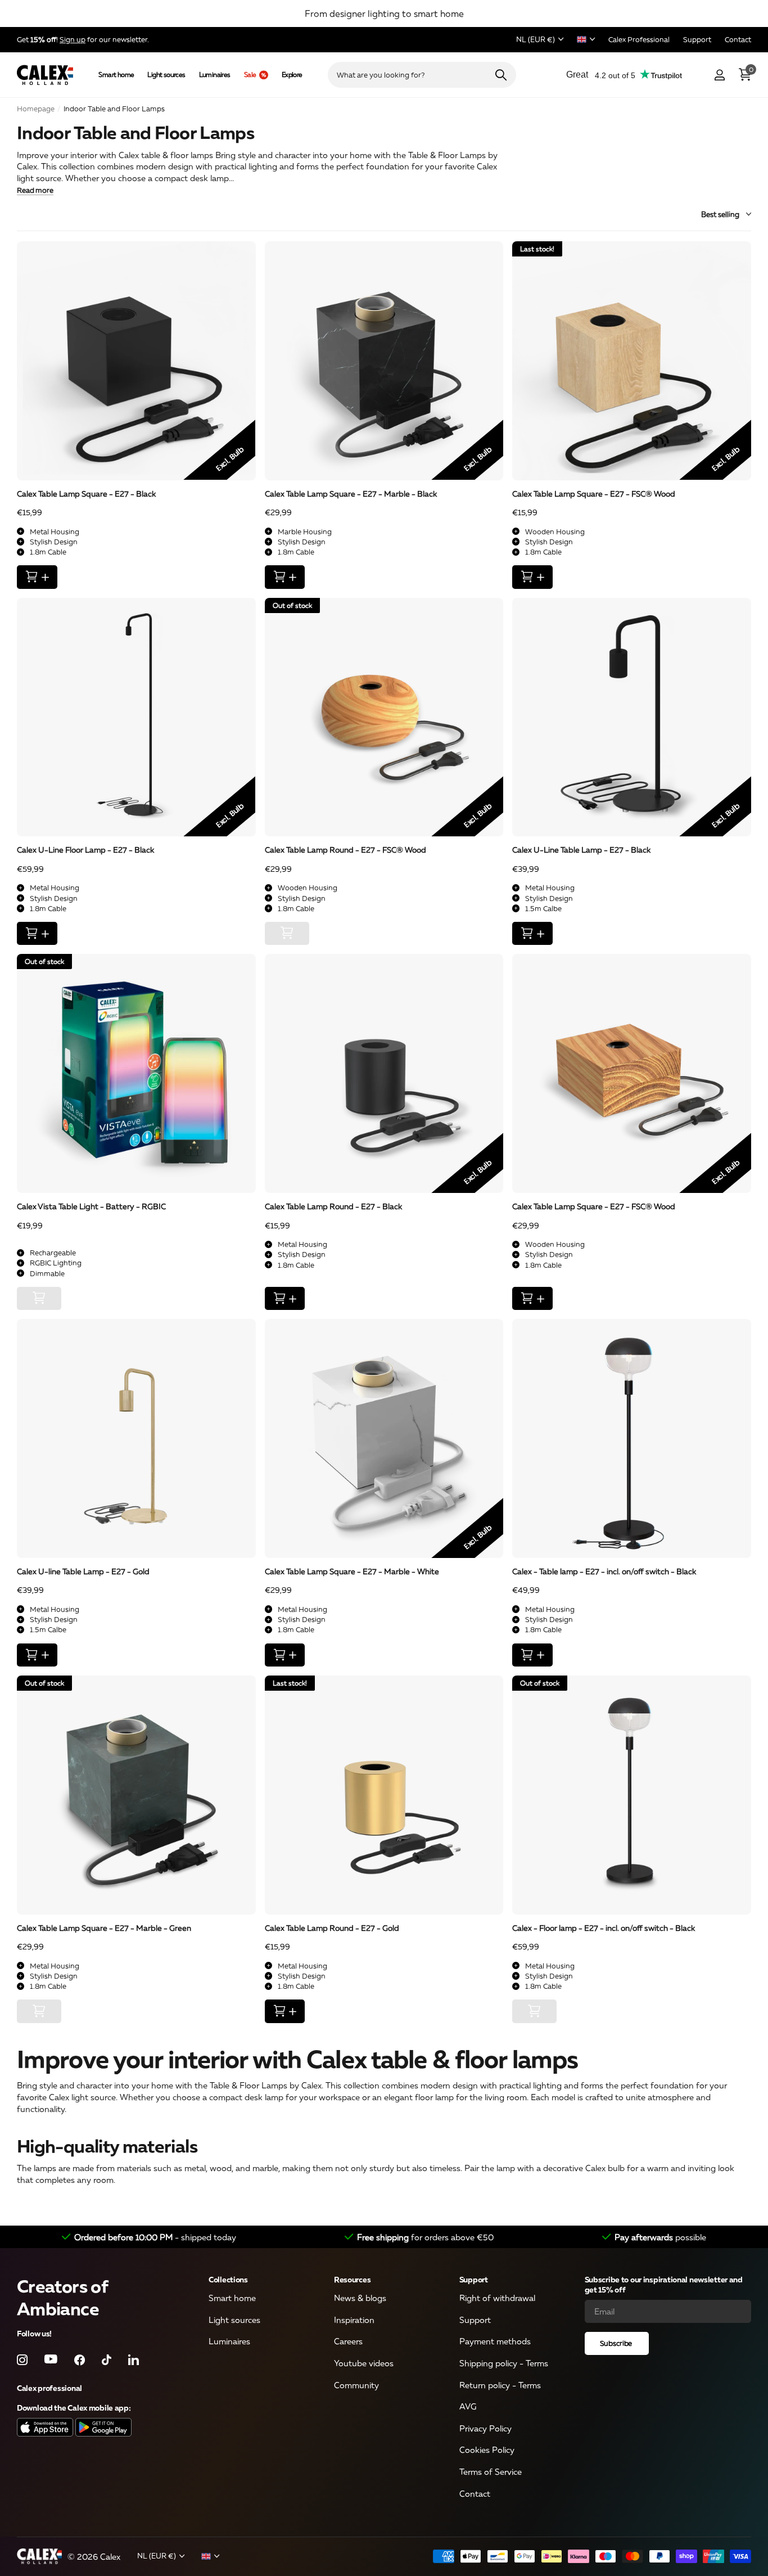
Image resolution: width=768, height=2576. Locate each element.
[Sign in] (719, 75)
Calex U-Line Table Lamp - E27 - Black (581, 850)
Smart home (116, 75)
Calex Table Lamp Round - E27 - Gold (332, 1928)
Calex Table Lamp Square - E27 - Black (86, 494)
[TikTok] (107, 2360)
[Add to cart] (37, 577)
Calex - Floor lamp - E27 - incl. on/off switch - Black (604, 1928)
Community (356, 2385)
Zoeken (501, 75)
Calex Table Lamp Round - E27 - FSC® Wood (345, 850)
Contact (475, 2493)
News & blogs (360, 2298)
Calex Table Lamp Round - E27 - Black (333, 1206)
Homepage (36, 109)
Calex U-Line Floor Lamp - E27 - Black (85, 850)
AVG (468, 2407)
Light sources (166, 75)
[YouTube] (51, 2360)
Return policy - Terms (500, 2385)
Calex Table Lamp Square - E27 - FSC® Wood (594, 494)
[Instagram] (22, 2360)
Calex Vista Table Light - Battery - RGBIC (91, 1206)
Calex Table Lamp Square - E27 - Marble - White (352, 1571)
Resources (352, 2279)
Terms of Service (491, 2472)
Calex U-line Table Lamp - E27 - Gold (83, 1571)
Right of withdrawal (497, 2298)
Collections (228, 2279)
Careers (348, 2341)
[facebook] (80, 2360)
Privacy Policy (485, 2428)
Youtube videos (364, 2363)
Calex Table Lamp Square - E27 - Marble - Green (104, 1928)
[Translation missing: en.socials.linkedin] (134, 2360)
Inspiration (354, 2320)
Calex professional (49, 2388)
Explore (292, 75)
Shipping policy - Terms (504, 2363)
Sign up (73, 39)
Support (474, 2279)
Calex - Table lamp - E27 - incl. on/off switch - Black (604, 1571)
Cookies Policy (487, 2450)
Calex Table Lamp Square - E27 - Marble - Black (351, 494)
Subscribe (617, 2343)
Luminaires (215, 75)
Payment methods (495, 2341)
